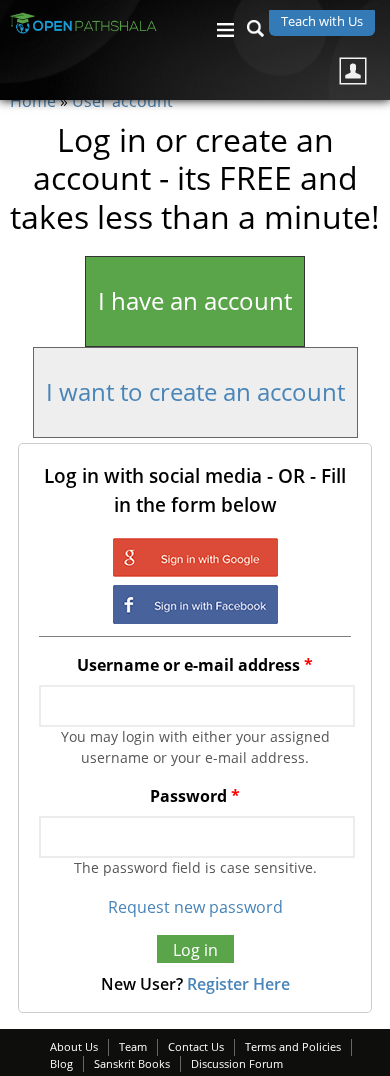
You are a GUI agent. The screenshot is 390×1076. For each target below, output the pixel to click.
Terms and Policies (293, 1046)
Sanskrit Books (132, 1063)
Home (33, 101)
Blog (61, 1063)
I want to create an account (195, 391)
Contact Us (196, 1046)
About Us (74, 1046)
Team (133, 1046)
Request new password (195, 907)
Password (195, 796)
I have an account (195, 300)
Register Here (238, 984)
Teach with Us (322, 21)
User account (122, 101)
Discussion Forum (237, 1063)
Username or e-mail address (195, 665)
